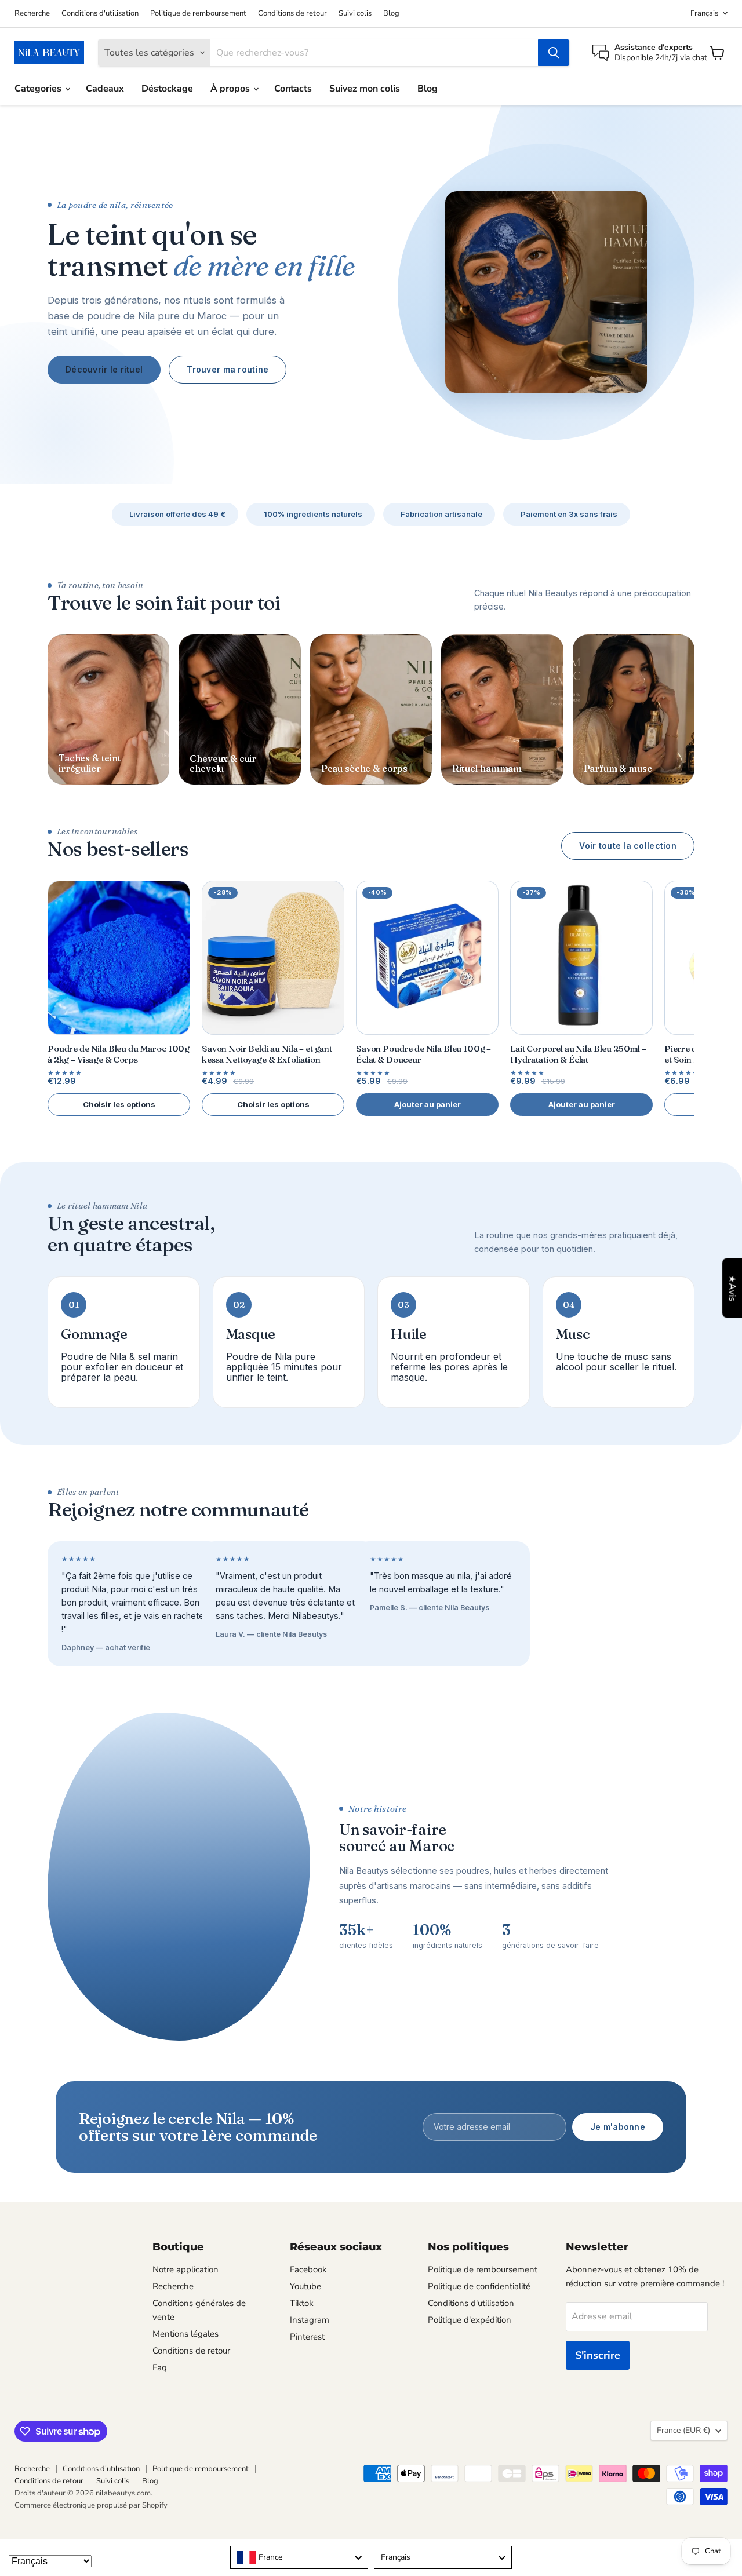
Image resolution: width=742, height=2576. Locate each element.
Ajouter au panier (428, 1104)
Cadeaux (105, 89)
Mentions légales (185, 2334)
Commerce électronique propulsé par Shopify (91, 2505)
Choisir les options (119, 1104)
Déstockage (167, 89)
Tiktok (302, 2303)
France (683, 2430)
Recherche (32, 14)
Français (704, 13)
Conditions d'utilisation (100, 14)
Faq (160, 2367)
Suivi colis (355, 14)
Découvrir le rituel (104, 369)
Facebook (308, 2269)
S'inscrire (598, 2355)
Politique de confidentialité (479, 2286)
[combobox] (299, 2557)
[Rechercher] (554, 53)
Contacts (293, 89)
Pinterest (307, 2337)
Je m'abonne (618, 2127)
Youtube (305, 2286)
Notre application (185, 2269)
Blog (391, 14)
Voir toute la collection (628, 846)
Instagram (310, 2320)
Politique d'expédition (470, 2320)
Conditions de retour (292, 14)
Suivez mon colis (365, 89)
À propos (231, 89)
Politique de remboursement (198, 14)
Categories (39, 89)
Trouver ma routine (228, 369)
